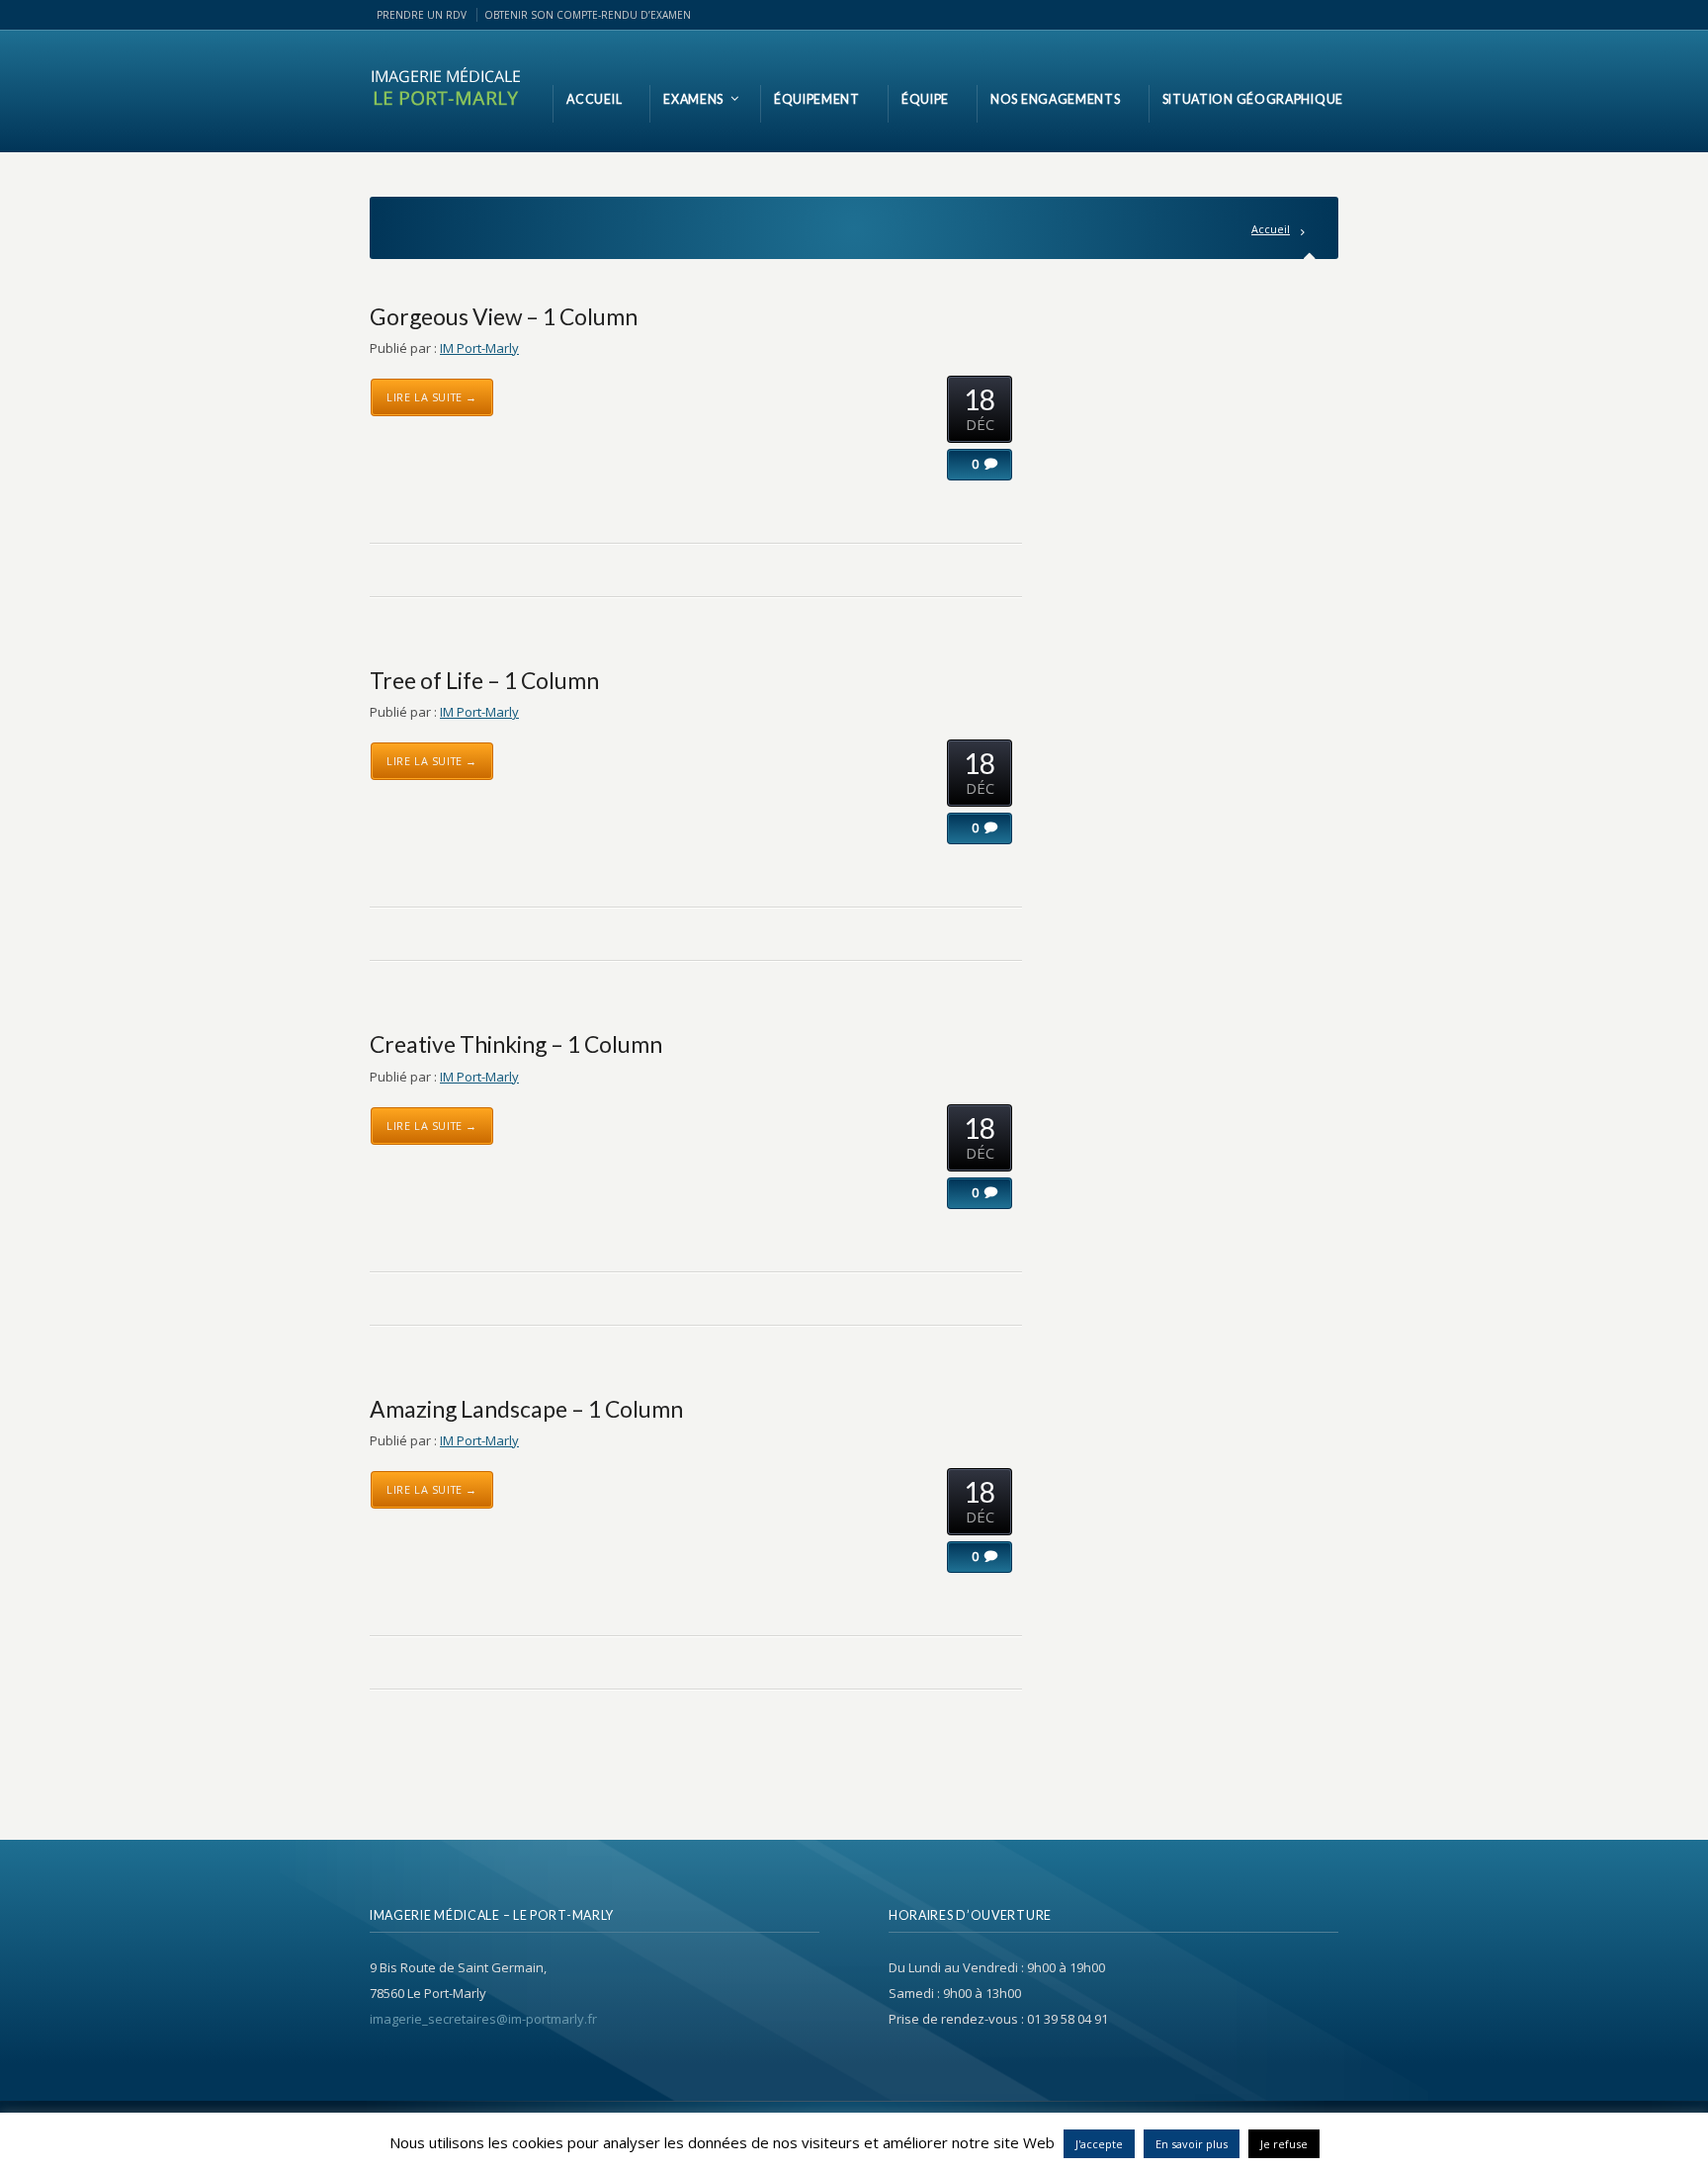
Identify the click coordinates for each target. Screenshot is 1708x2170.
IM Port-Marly (479, 348)
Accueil (1271, 229)
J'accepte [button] (1099, 2144)
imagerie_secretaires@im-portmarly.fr (483, 2019)
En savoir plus (1192, 2144)
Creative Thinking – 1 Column (516, 1044)
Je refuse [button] (1284, 2144)
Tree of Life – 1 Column (484, 680)
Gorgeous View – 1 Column (504, 316)
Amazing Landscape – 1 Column (526, 1409)
